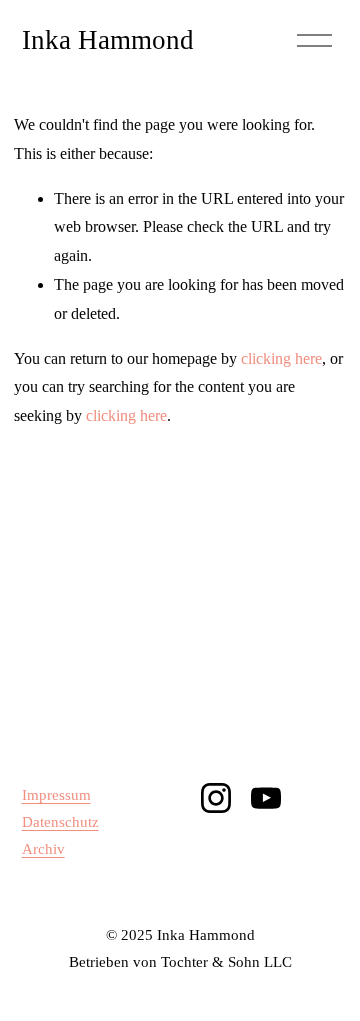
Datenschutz (60, 822)
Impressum (56, 795)
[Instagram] (216, 798)
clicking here (281, 358)
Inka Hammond (108, 40)
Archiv (43, 849)
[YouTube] (266, 798)
